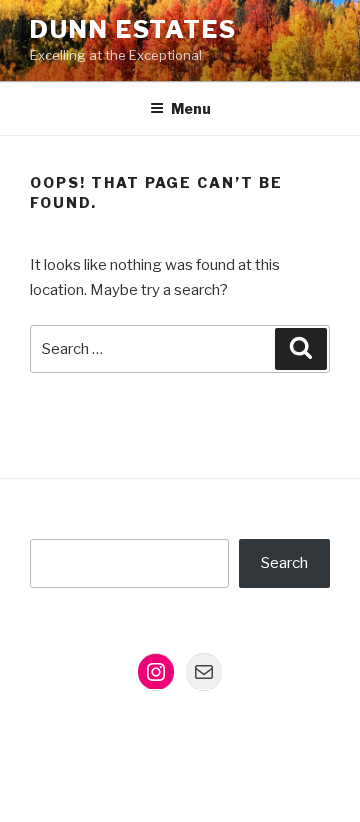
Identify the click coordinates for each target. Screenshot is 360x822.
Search (284, 563)
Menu (191, 108)
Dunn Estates (133, 29)
